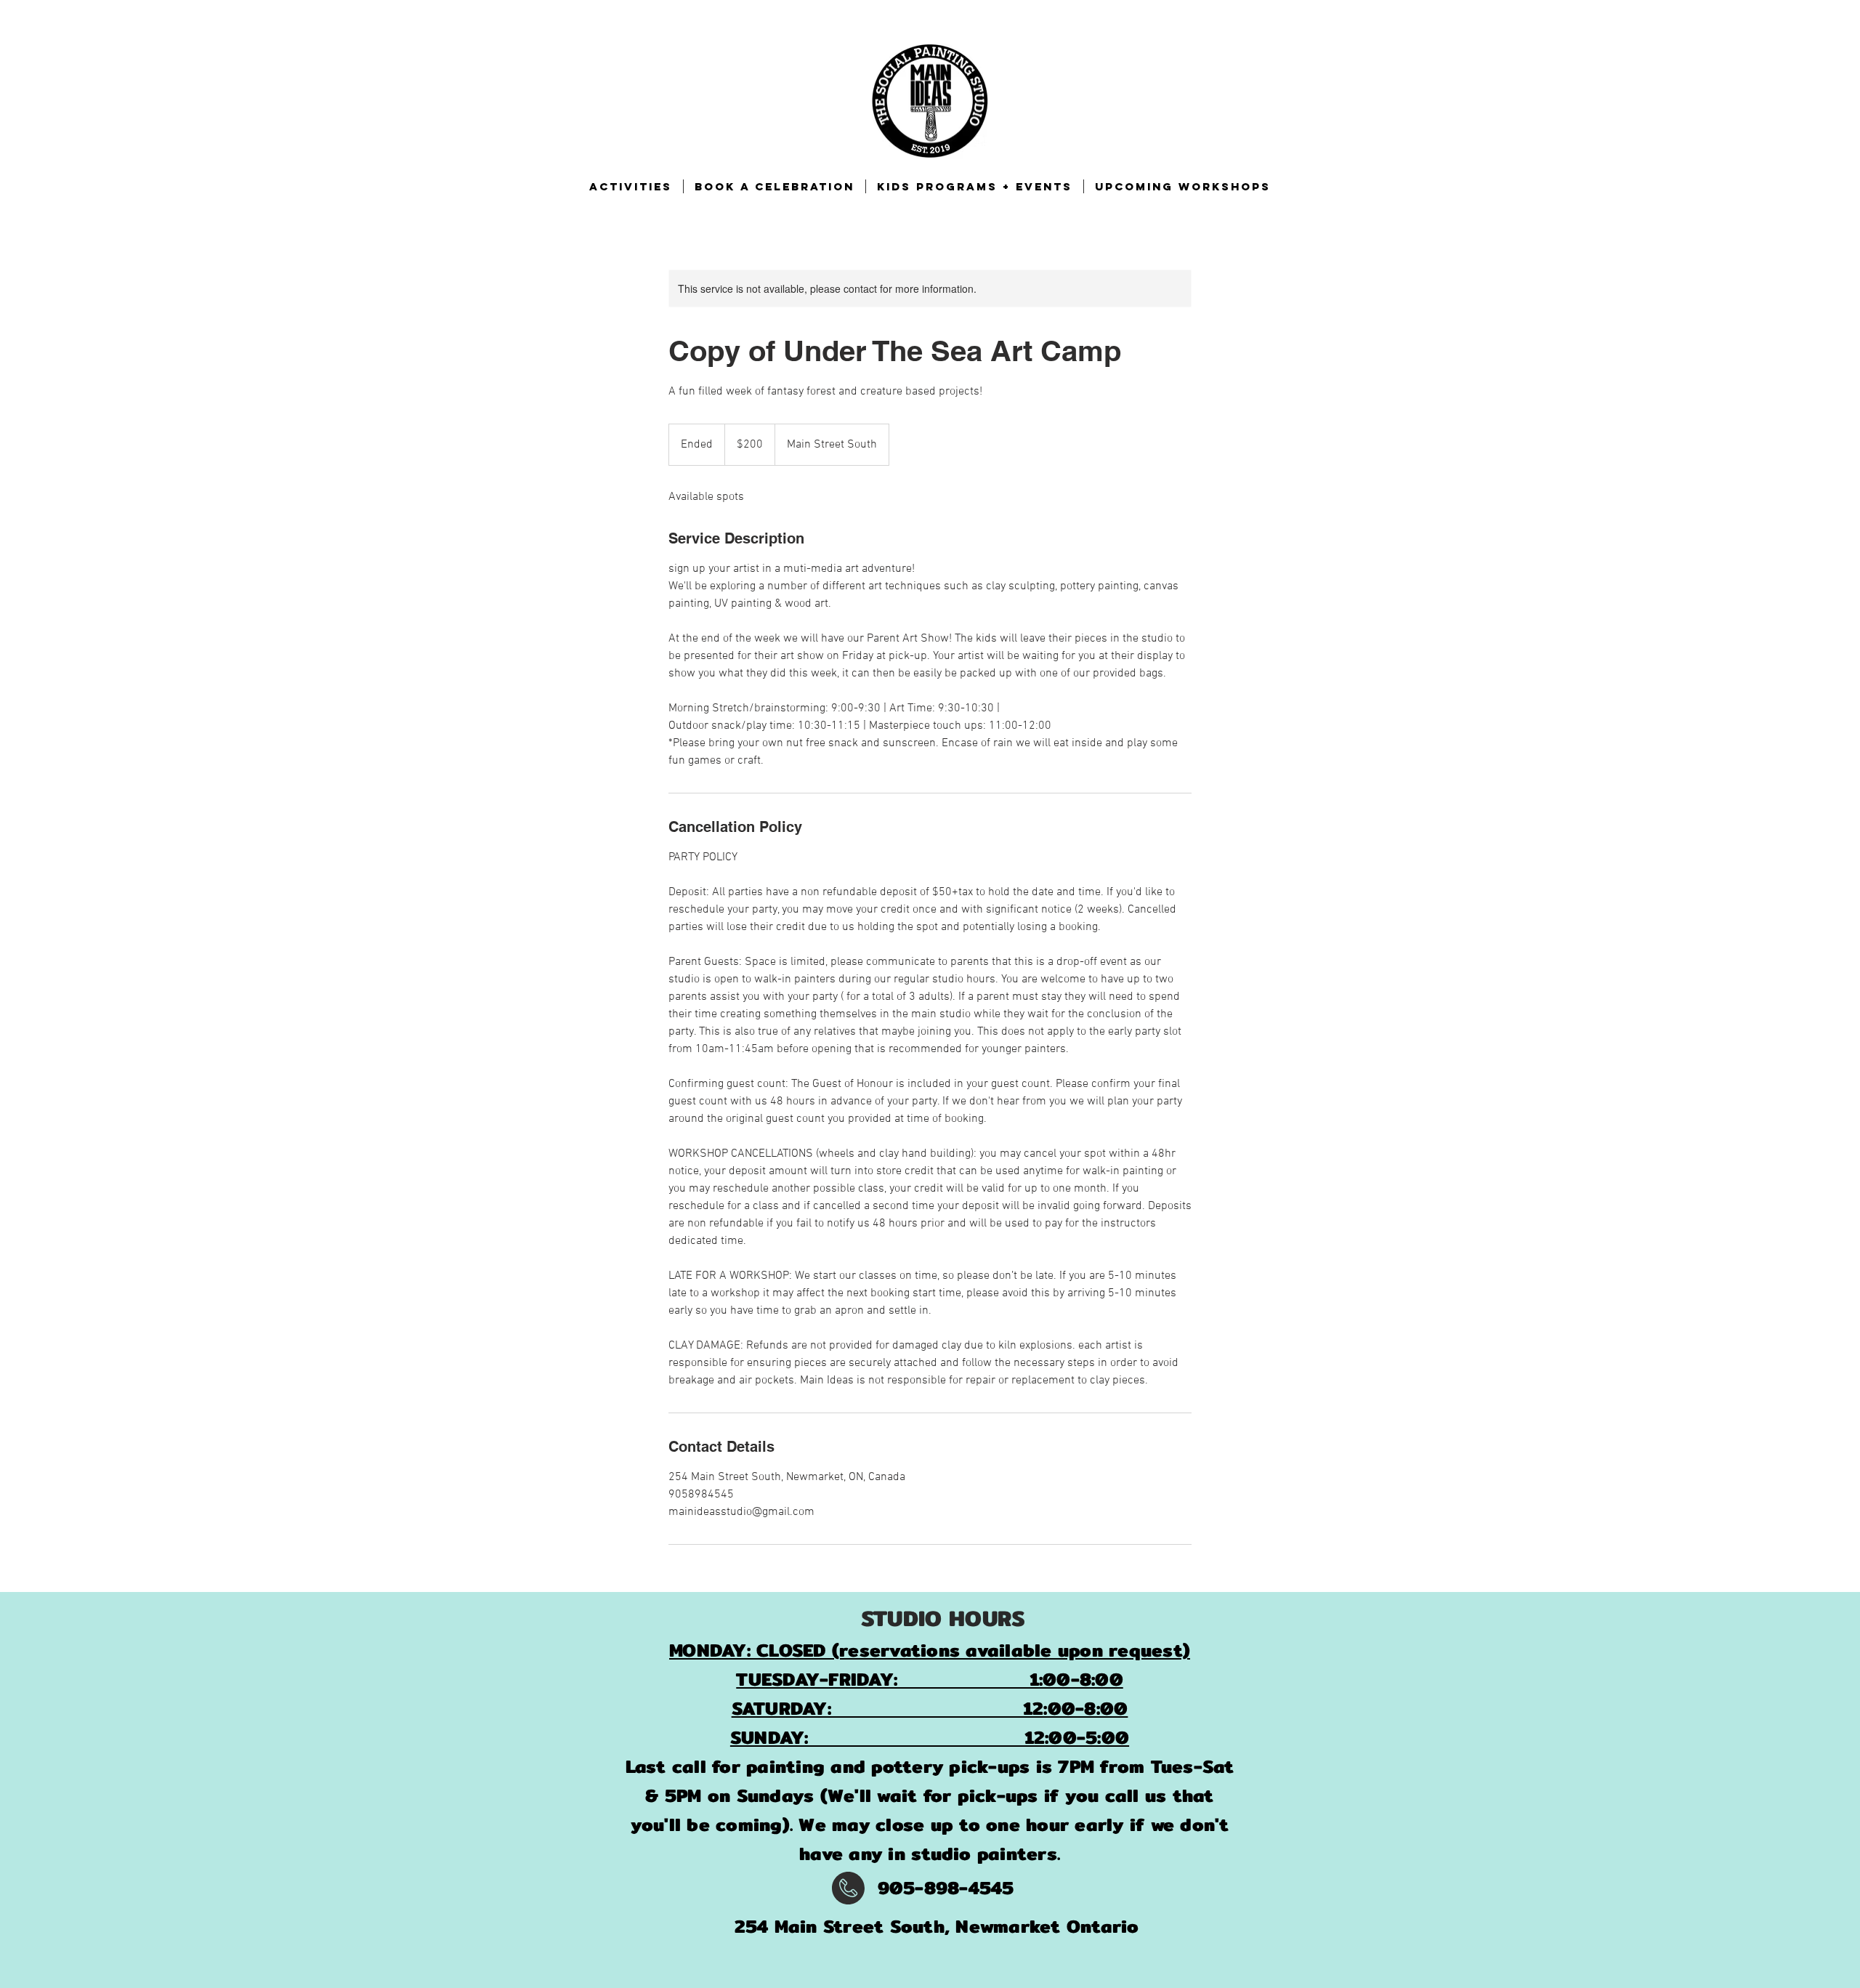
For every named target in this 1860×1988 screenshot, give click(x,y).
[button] (631, 186)
